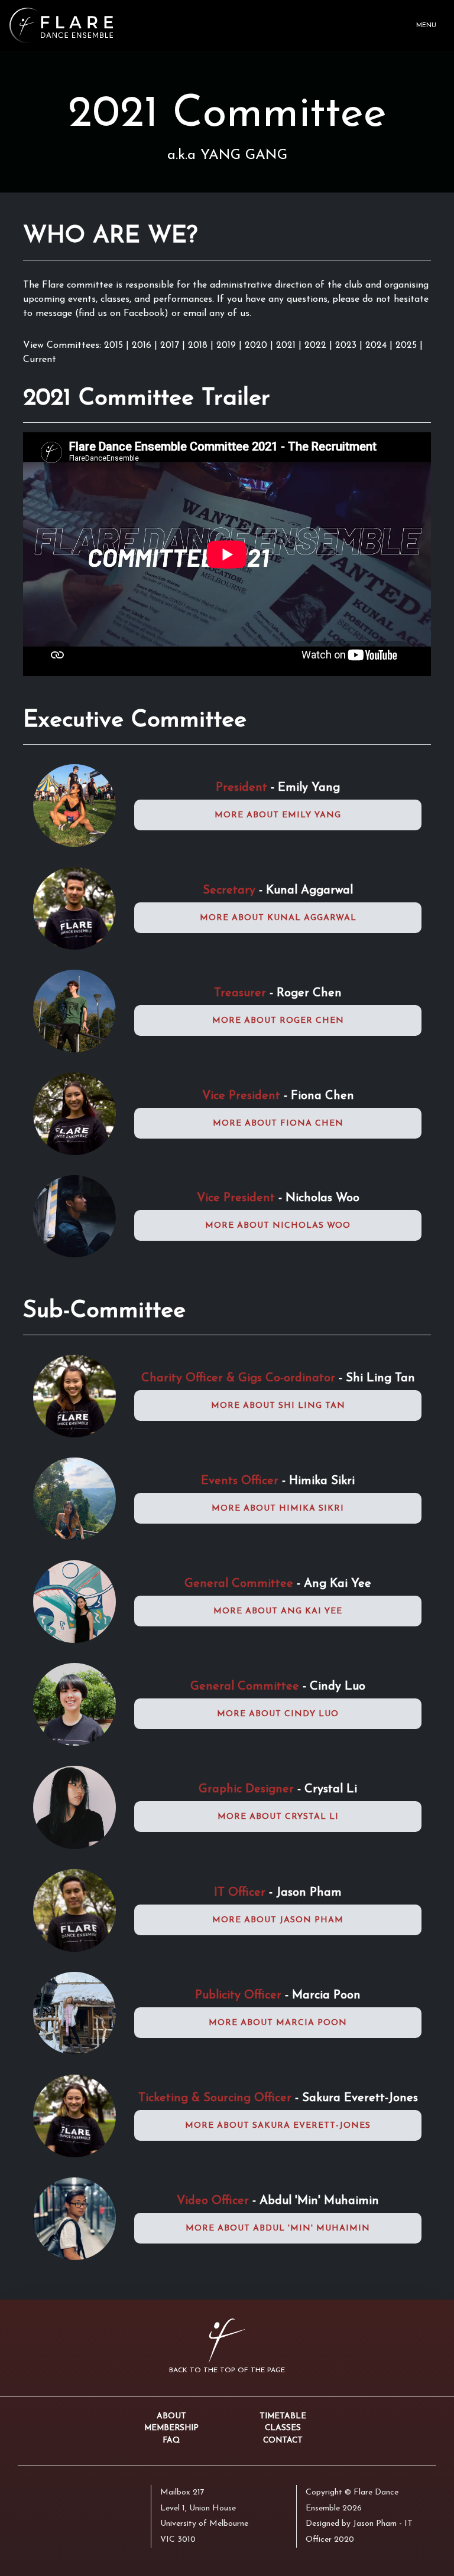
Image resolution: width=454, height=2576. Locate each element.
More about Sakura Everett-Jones (278, 2126)
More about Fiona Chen (278, 1124)
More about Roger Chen (278, 1021)
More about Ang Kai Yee (278, 1611)
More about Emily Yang (278, 815)
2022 (317, 345)
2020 (257, 345)
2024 (377, 345)
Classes (283, 2428)
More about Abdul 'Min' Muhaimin (278, 2228)
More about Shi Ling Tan (278, 1406)
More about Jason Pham (278, 1920)
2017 (171, 345)
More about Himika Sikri (278, 1509)
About (171, 2416)
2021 (287, 345)
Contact (283, 2440)
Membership (171, 2428)
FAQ (171, 2440)
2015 (113, 345)
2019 (228, 345)
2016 (143, 345)
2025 (408, 345)
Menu (426, 26)
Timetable (283, 2416)
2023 (347, 345)
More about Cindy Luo (278, 1714)
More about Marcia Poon (278, 2023)
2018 (199, 345)
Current (40, 360)
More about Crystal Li (278, 1817)
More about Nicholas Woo (278, 1226)
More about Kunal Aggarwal (278, 918)
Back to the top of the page (227, 2370)
